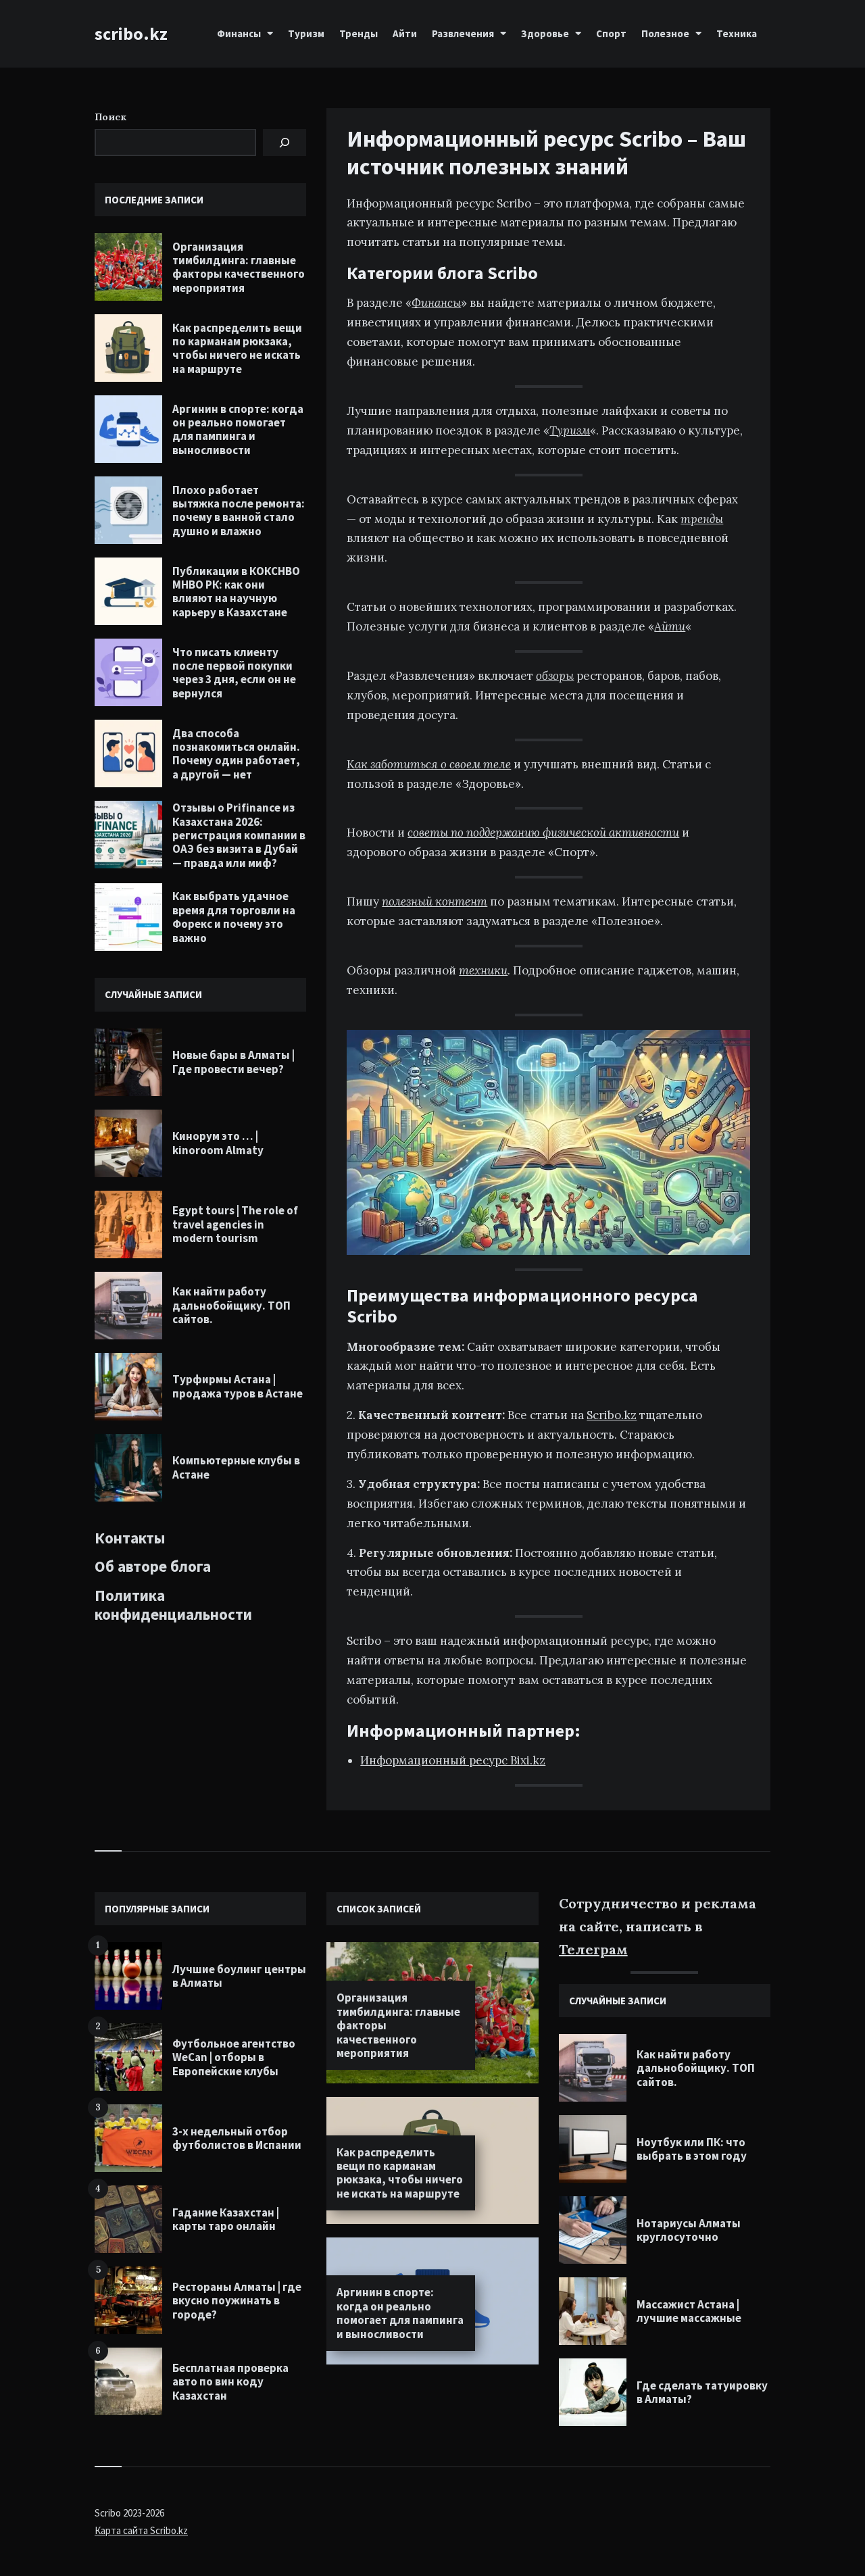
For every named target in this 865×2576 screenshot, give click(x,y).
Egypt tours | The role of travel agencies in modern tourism (235, 1224)
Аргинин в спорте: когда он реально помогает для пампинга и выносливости (238, 429)
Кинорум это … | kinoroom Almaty (218, 1143)
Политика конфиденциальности (173, 1605)
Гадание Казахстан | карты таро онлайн (226, 2219)
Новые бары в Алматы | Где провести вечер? (233, 1062)
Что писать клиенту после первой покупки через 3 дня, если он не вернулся (234, 673)
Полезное (665, 33)
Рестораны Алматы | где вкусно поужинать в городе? (237, 2301)
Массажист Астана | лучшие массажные (689, 2311)
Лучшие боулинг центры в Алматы (239, 1976)
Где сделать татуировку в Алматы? (702, 2392)
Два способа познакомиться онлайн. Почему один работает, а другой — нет (236, 754)
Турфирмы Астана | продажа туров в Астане (238, 1386)
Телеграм (593, 1949)
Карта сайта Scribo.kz (141, 2530)
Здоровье (545, 33)
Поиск (110, 117)
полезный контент (435, 901)
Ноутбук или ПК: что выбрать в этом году (692, 2149)
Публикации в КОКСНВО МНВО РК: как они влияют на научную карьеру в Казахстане (236, 592)
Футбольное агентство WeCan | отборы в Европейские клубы (234, 2057)
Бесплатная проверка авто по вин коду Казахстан (230, 2382)
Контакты (130, 1538)
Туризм (306, 33)
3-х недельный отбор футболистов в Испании (237, 2138)
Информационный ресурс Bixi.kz (453, 1760)
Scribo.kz (612, 1415)
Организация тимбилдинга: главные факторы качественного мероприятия (239, 267)
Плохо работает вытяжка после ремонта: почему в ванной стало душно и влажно (239, 511)
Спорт (611, 33)
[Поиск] (285, 143)
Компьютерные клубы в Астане (236, 1467)
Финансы (239, 33)
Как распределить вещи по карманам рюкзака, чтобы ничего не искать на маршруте (237, 348)
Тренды (359, 33)
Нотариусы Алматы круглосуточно (689, 2230)
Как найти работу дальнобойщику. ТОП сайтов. (231, 1305)
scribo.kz (131, 33)
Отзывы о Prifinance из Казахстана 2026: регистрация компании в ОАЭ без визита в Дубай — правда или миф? (239, 835)
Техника (737, 33)
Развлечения (463, 33)
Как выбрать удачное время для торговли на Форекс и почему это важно (234, 917)
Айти (405, 33)
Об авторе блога (153, 1566)
